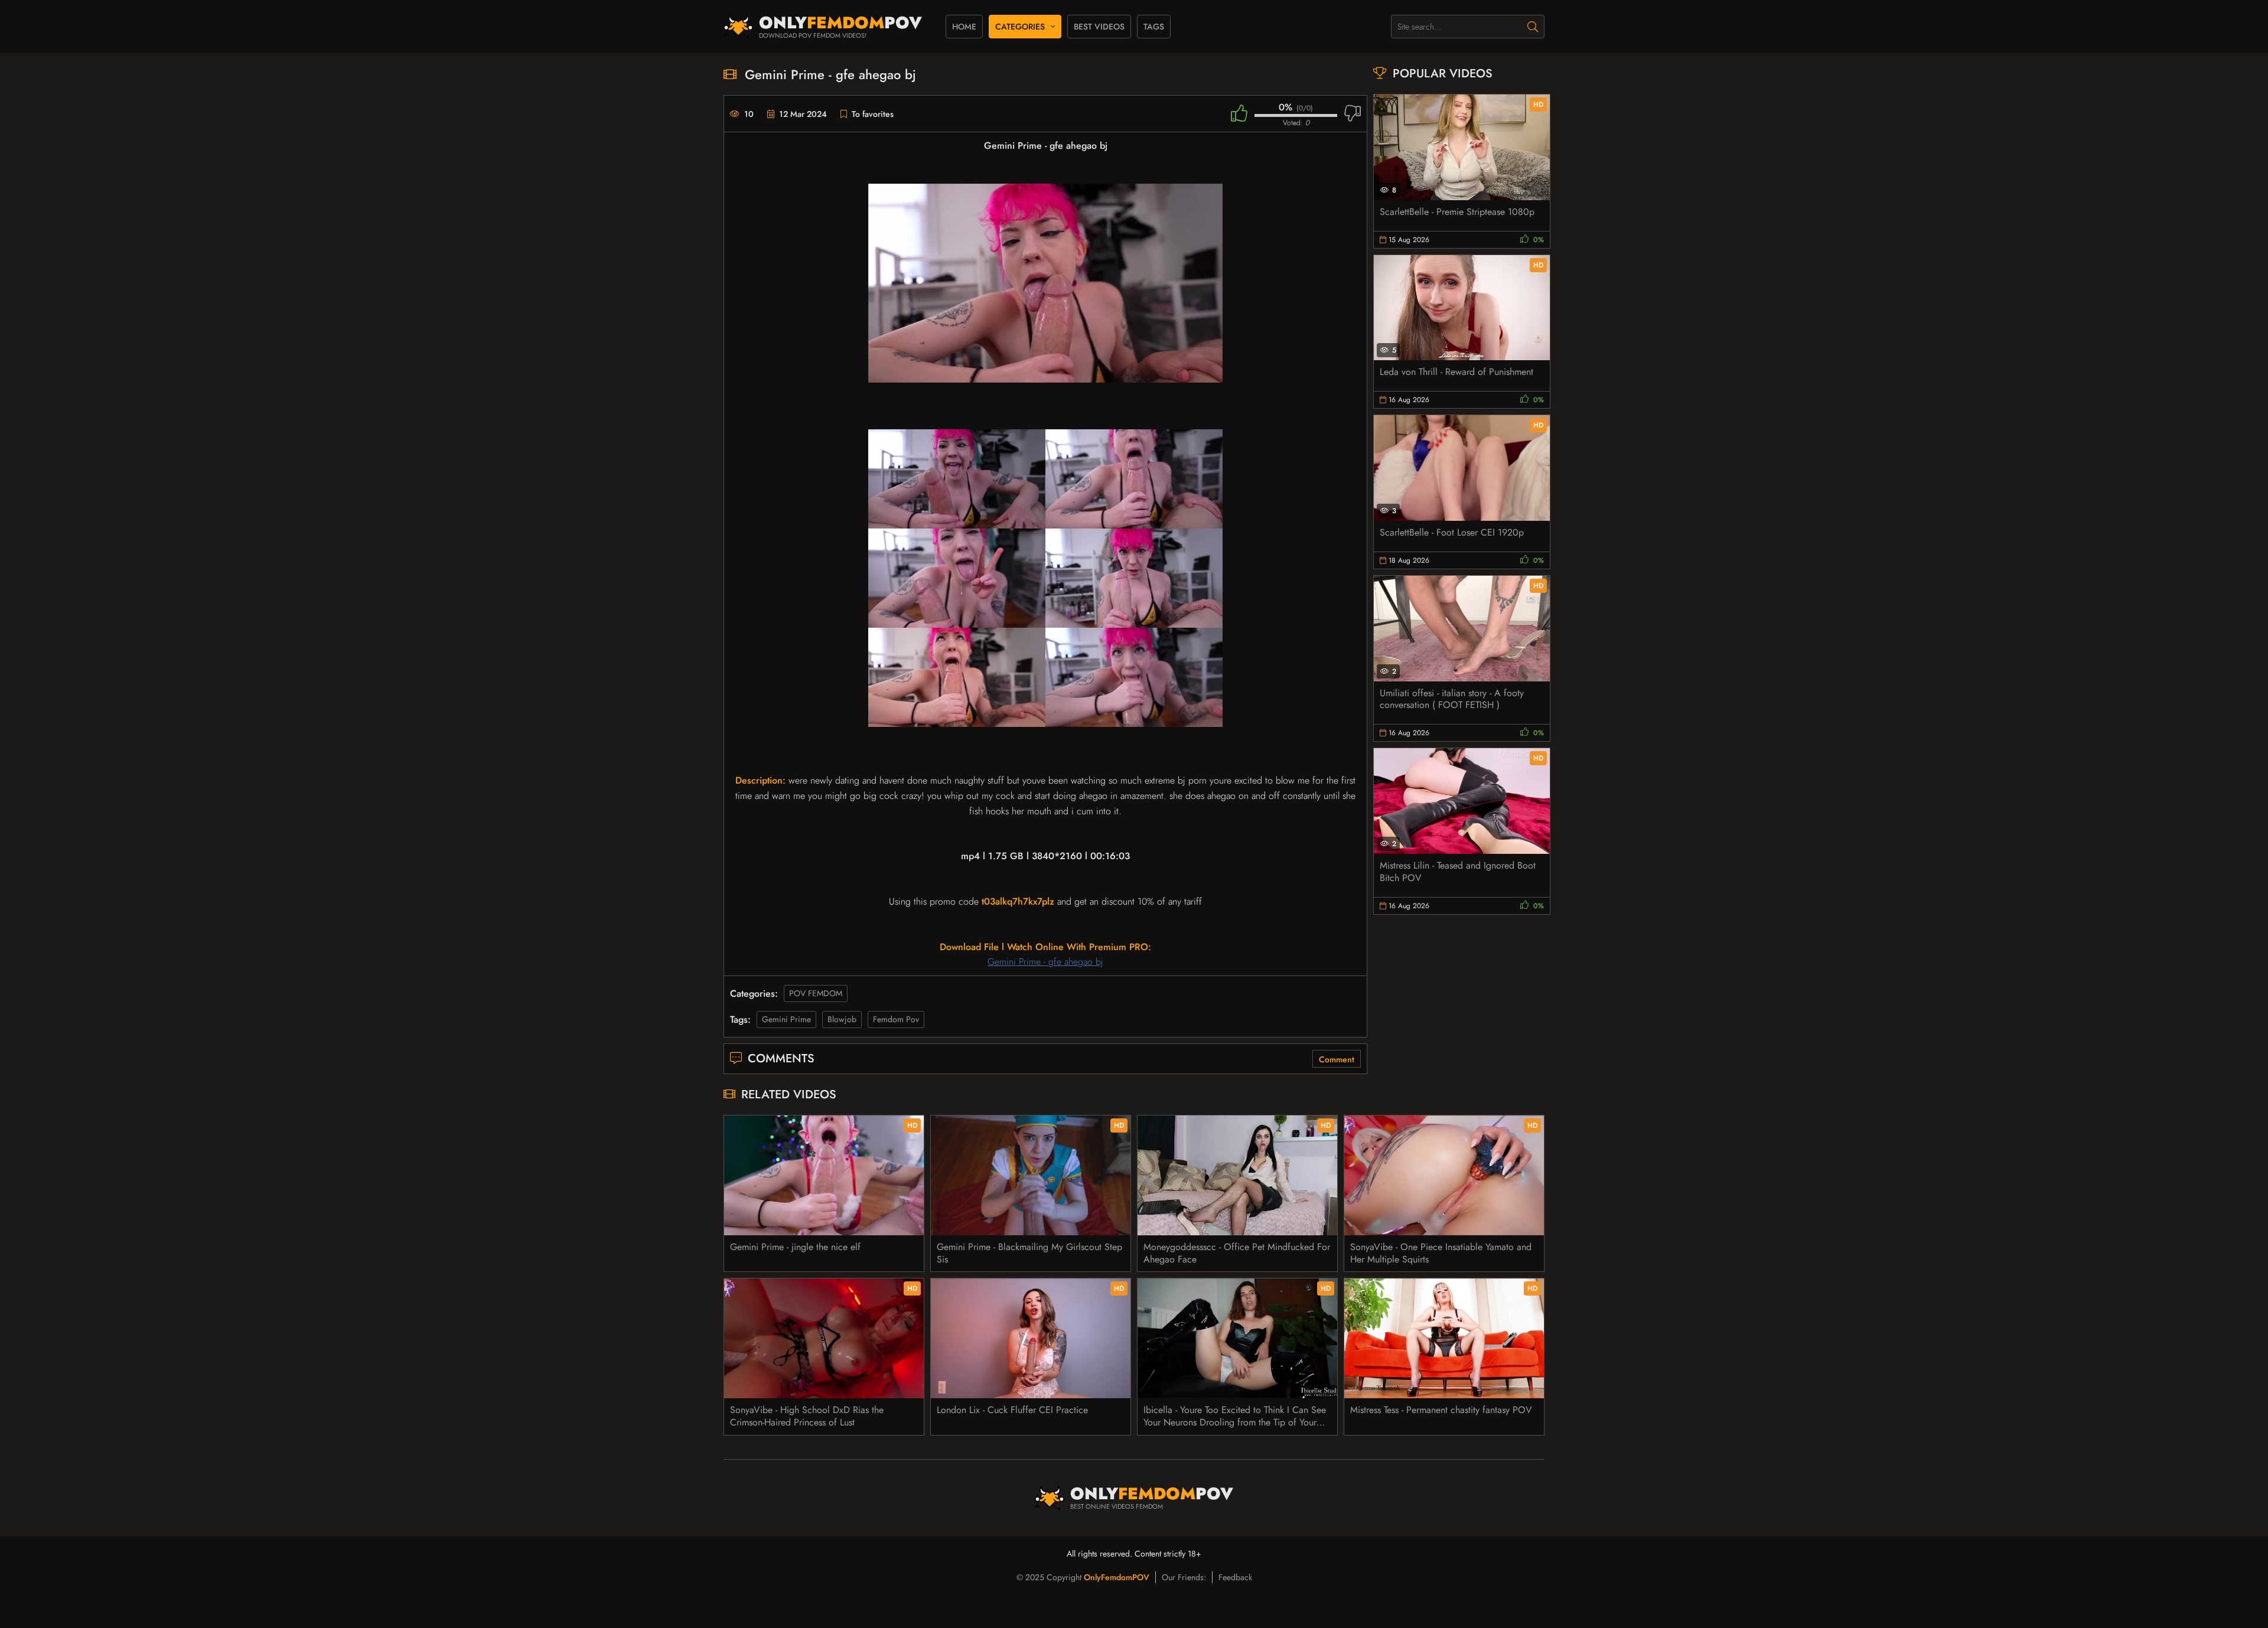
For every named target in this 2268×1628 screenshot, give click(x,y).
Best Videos (1099, 27)
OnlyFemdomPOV (1117, 1577)
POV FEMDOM (816, 993)
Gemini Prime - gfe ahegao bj (1045, 962)
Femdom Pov (896, 1019)
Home (964, 27)
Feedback (1235, 1577)
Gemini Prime (786, 1019)
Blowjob (842, 1019)
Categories (1020, 27)
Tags (1154, 27)
